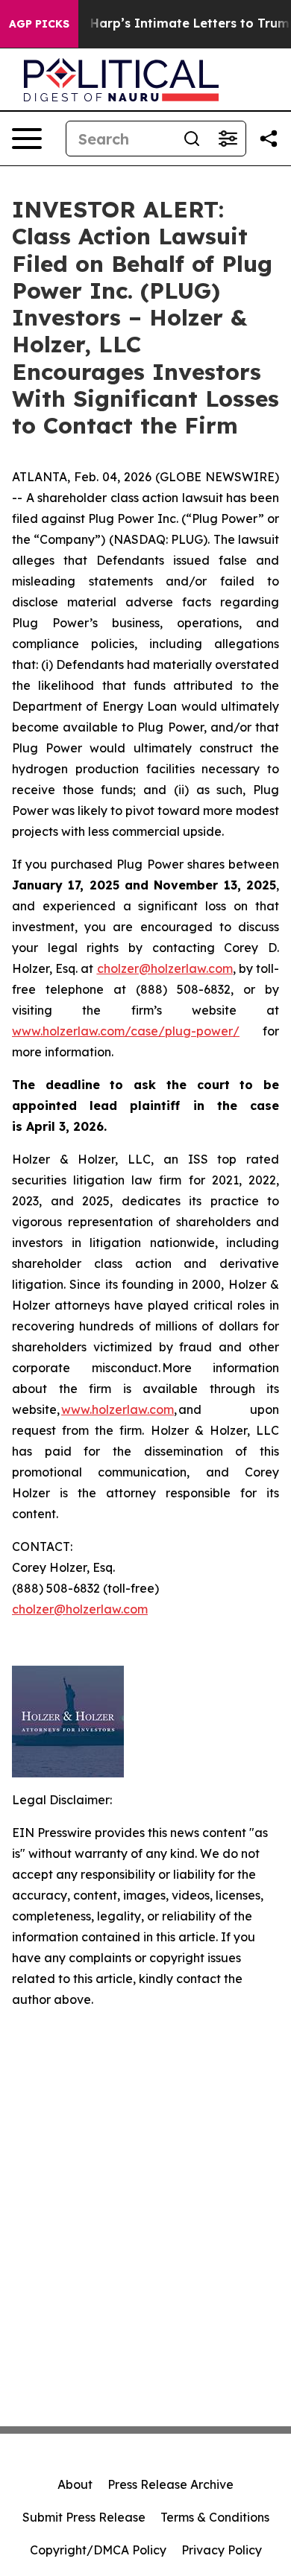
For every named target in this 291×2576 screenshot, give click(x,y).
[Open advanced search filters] (228, 139)
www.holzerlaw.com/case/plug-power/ (126, 1031)
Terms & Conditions (215, 2517)
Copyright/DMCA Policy (98, 2550)
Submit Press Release (84, 2517)
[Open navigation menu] (27, 139)
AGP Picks (39, 24)
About (75, 2484)
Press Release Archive (170, 2484)
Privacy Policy (222, 2550)
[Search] (192, 139)
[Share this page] (269, 139)
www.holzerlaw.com (118, 1409)
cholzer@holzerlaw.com (80, 1609)
